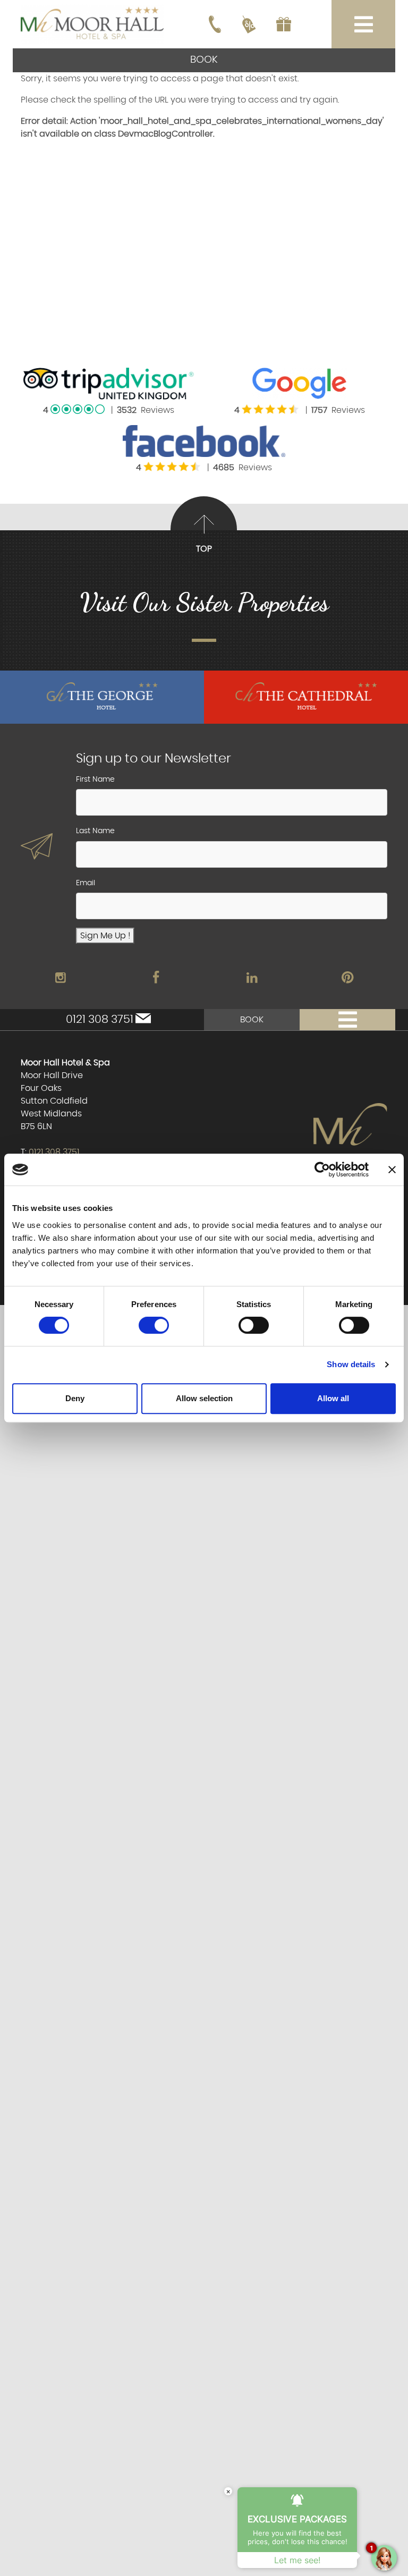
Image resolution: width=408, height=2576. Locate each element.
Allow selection (204, 1398)
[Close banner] (392, 1170)
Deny (75, 1398)
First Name (95, 779)
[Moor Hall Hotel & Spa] (92, 23)
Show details (351, 1364)
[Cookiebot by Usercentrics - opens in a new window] (322, 1170)
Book (204, 60)
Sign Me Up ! (105, 936)
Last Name (95, 831)
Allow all (333, 1398)
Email (86, 883)
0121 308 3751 (100, 1019)
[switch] (154, 1325)
